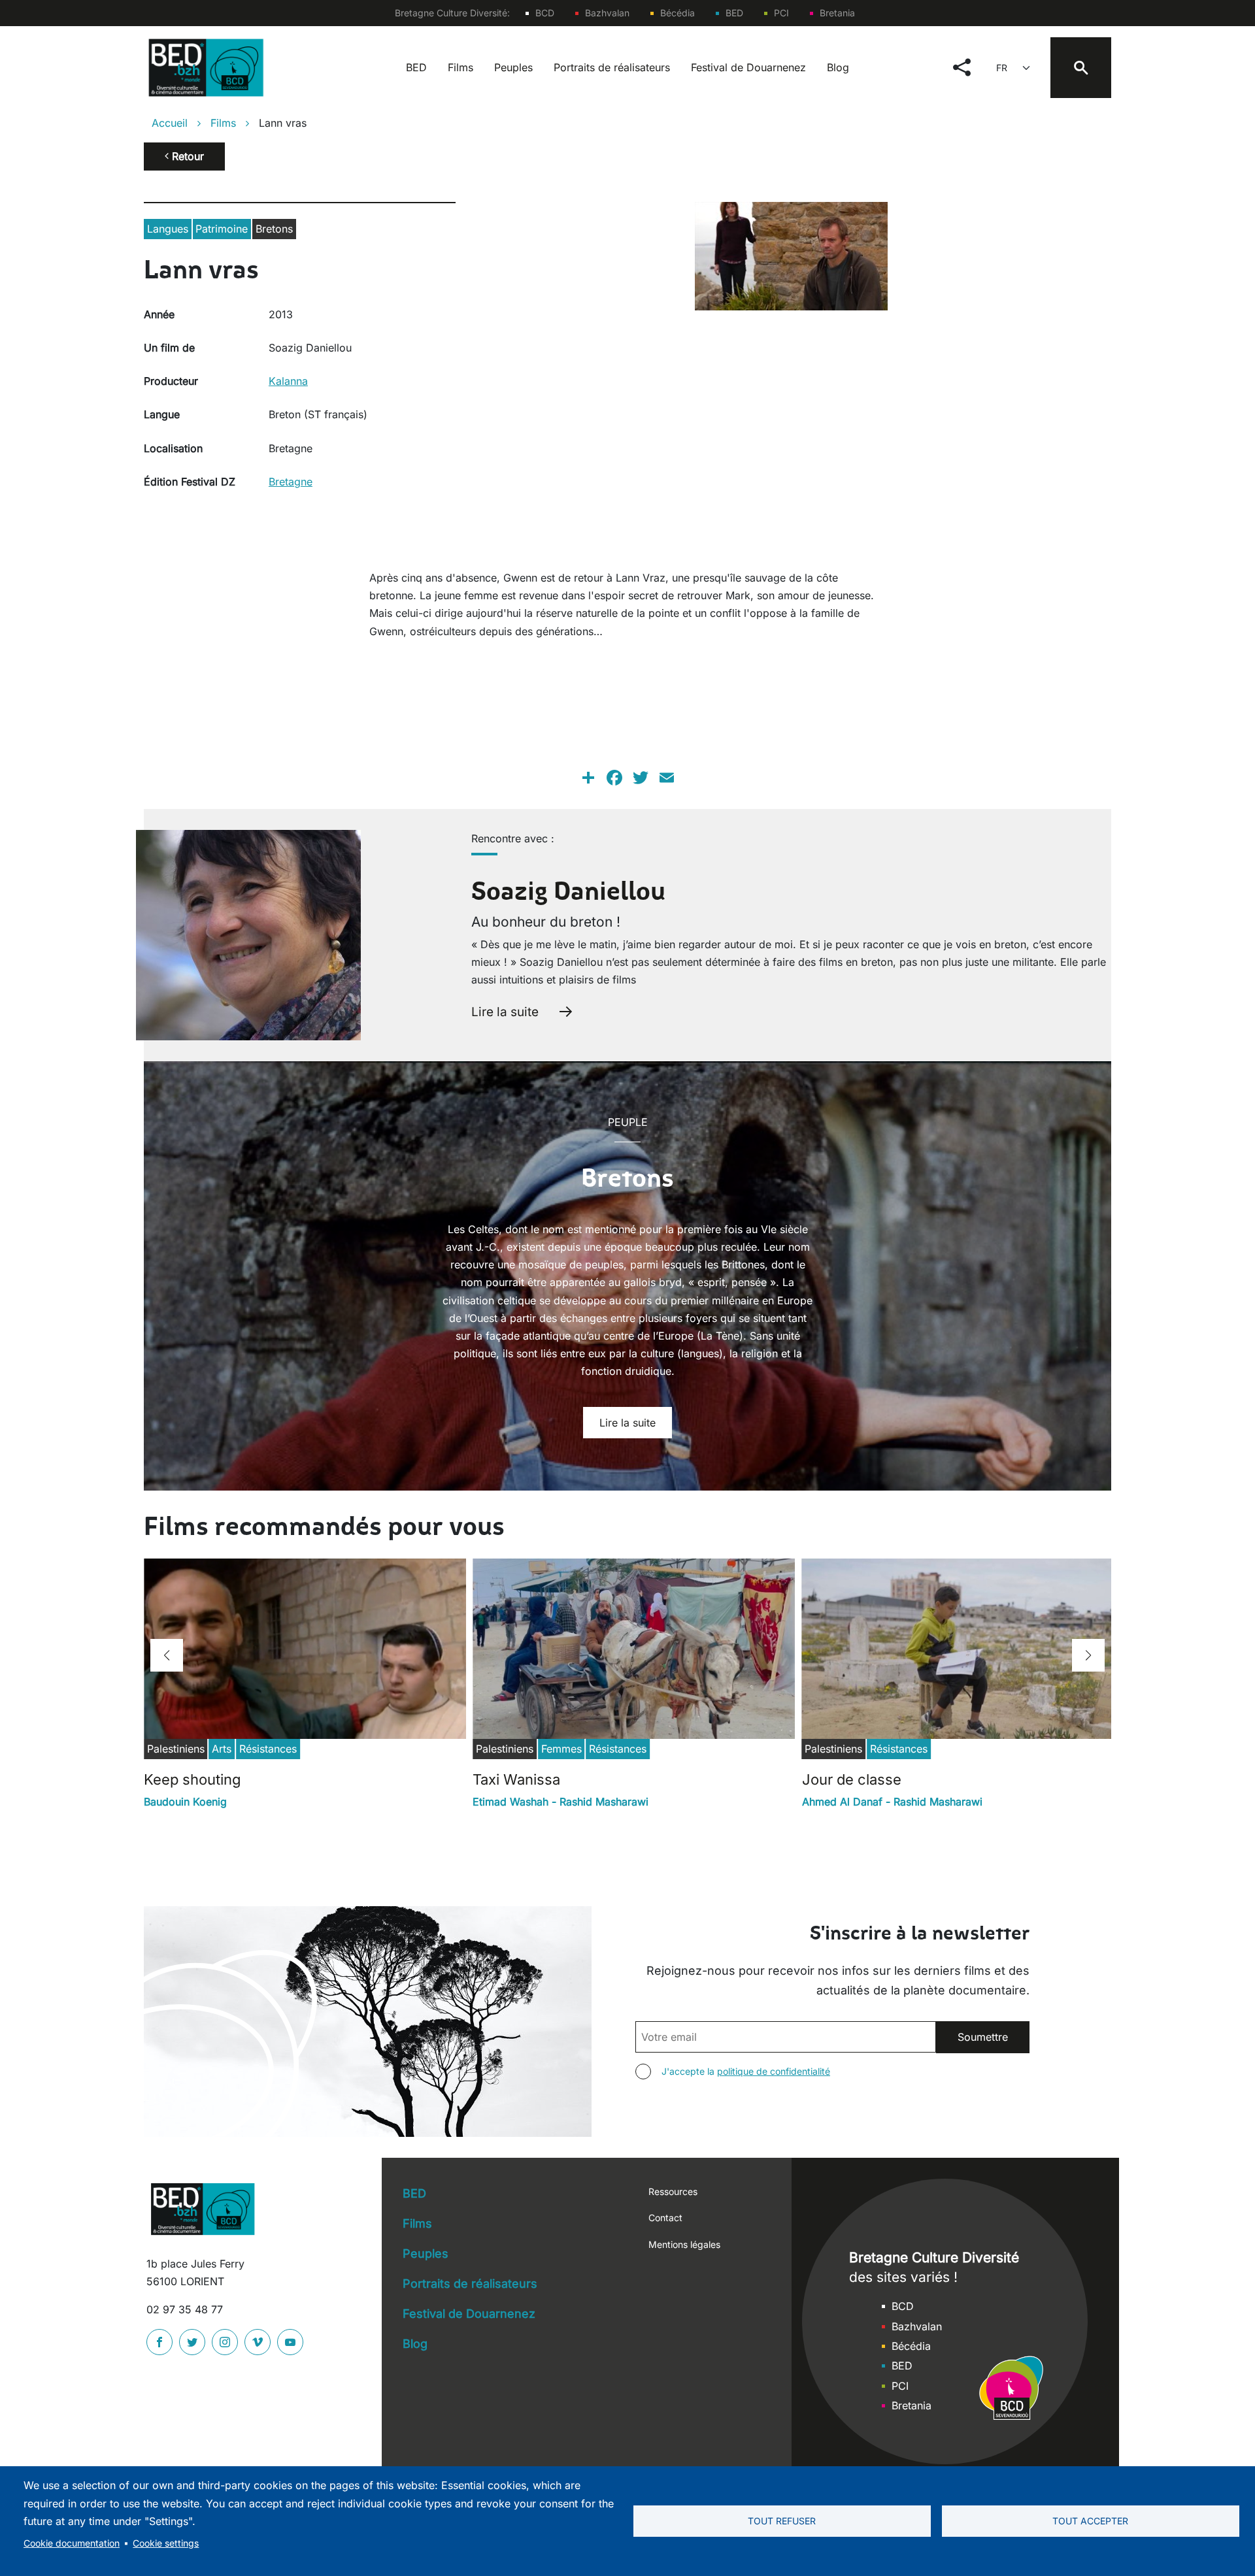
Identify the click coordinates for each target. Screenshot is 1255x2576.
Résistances (268, 1749)
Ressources (673, 2191)
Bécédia (678, 13)
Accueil (170, 123)
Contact (665, 2218)
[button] (167, 1655)
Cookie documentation (72, 2543)
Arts (222, 1749)
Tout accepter (1090, 2521)
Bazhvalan (607, 13)
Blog (838, 67)
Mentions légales (684, 2244)
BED (734, 13)
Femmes (561, 1749)
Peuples (513, 67)
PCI (781, 13)
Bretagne (291, 482)
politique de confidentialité (774, 2071)
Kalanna (288, 381)
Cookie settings (166, 2543)
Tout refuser (782, 2521)
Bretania (837, 13)
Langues (168, 229)
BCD (545, 13)
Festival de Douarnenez (748, 67)
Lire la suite (505, 1012)
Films (460, 67)
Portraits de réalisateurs (612, 67)
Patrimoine (222, 229)
